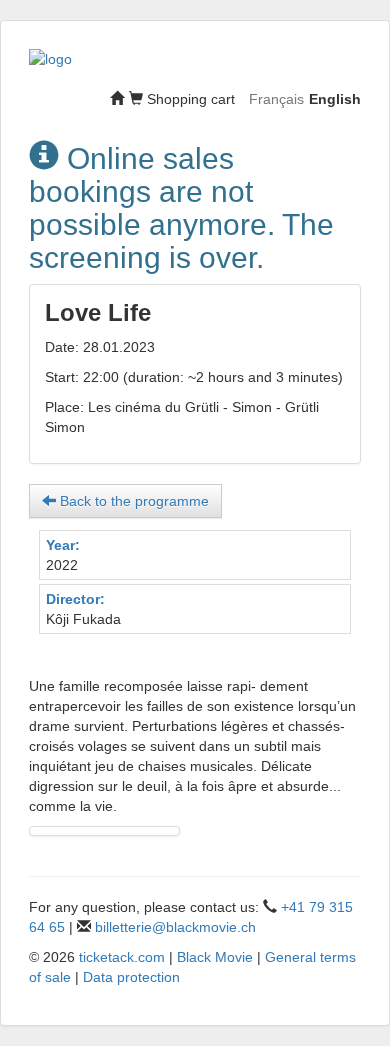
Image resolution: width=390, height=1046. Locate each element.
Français (276, 99)
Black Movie (215, 957)
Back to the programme (132, 501)
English (335, 99)
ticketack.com (122, 957)
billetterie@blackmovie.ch (175, 927)
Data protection (131, 977)
